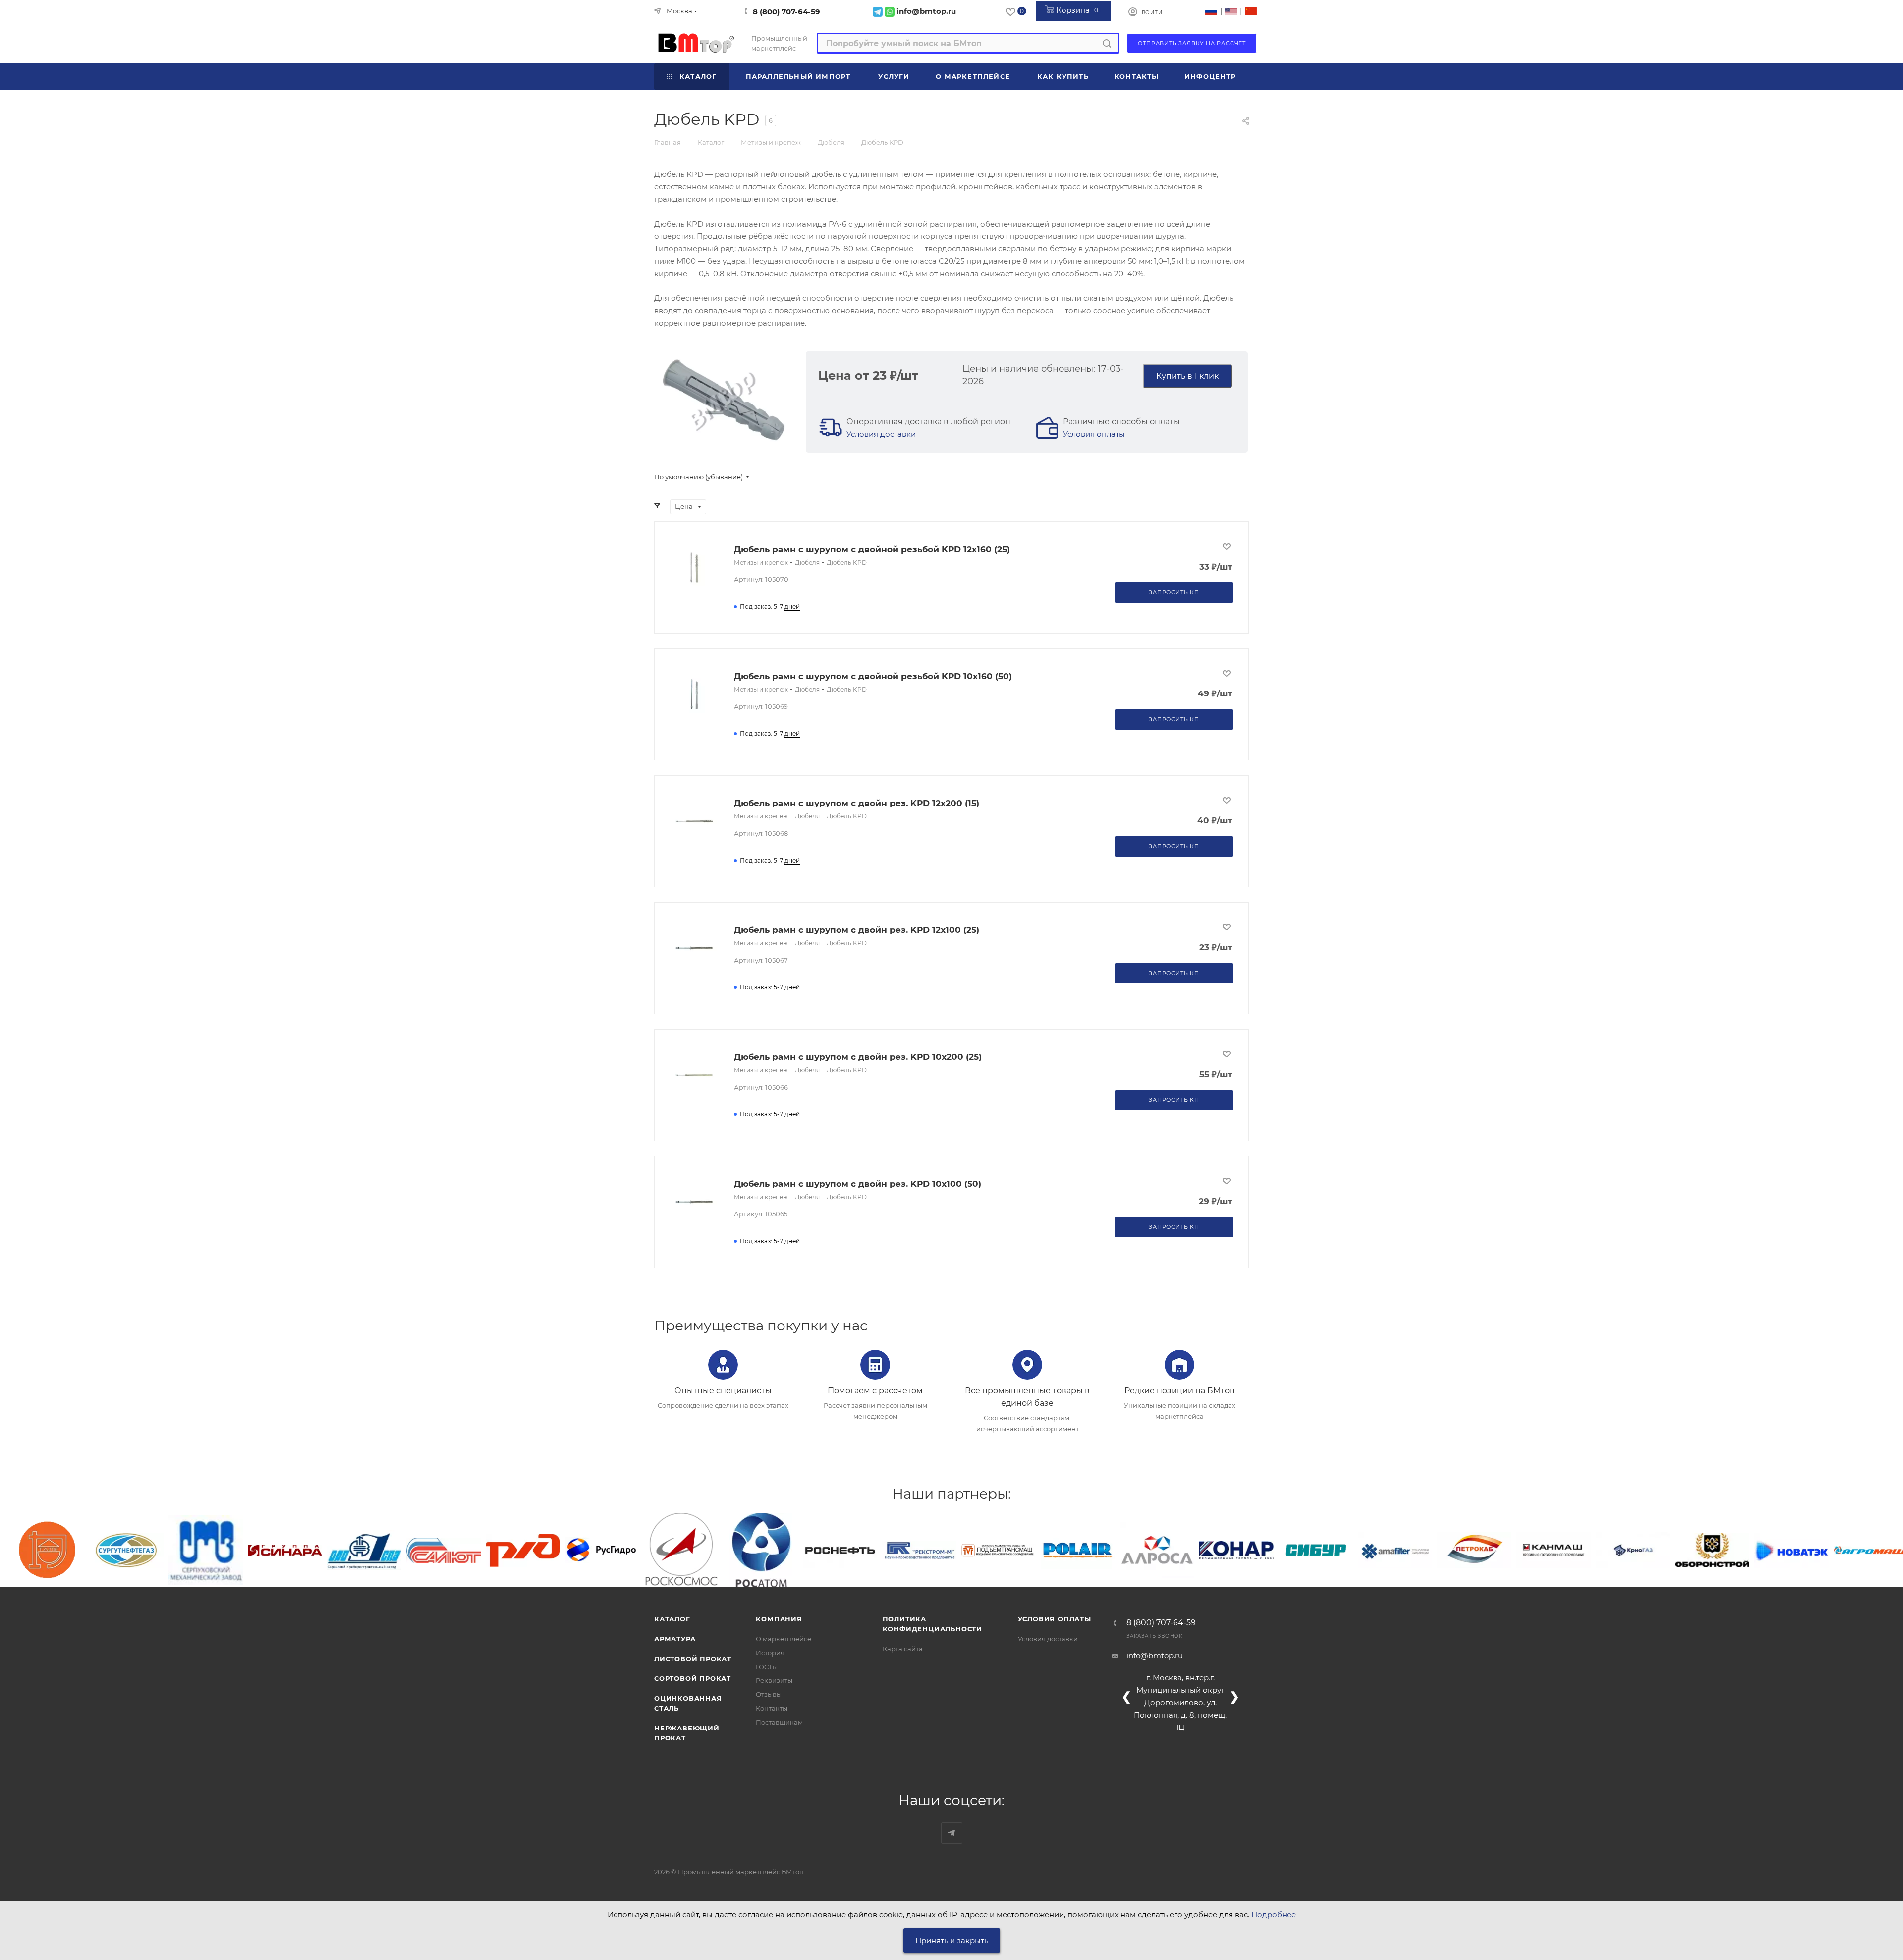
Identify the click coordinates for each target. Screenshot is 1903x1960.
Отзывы (769, 1694)
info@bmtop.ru (1155, 1655)
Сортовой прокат (693, 1678)
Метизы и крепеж (761, 562)
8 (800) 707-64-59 (786, 12)
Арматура (675, 1639)
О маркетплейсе (784, 1639)
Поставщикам (779, 1722)
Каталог (672, 1619)
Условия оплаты (1094, 434)
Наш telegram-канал (952, 1833)
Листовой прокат (693, 1659)
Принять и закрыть (952, 1940)
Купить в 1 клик (1187, 376)
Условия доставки (881, 434)
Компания (779, 1619)
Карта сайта (903, 1649)
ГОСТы (767, 1667)
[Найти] (1107, 43)
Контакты (772, 1708)
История (770, 1653)
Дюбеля (807, 562)
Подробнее (1274, 1915)
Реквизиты (774, 1680)
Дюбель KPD (847, 562)
